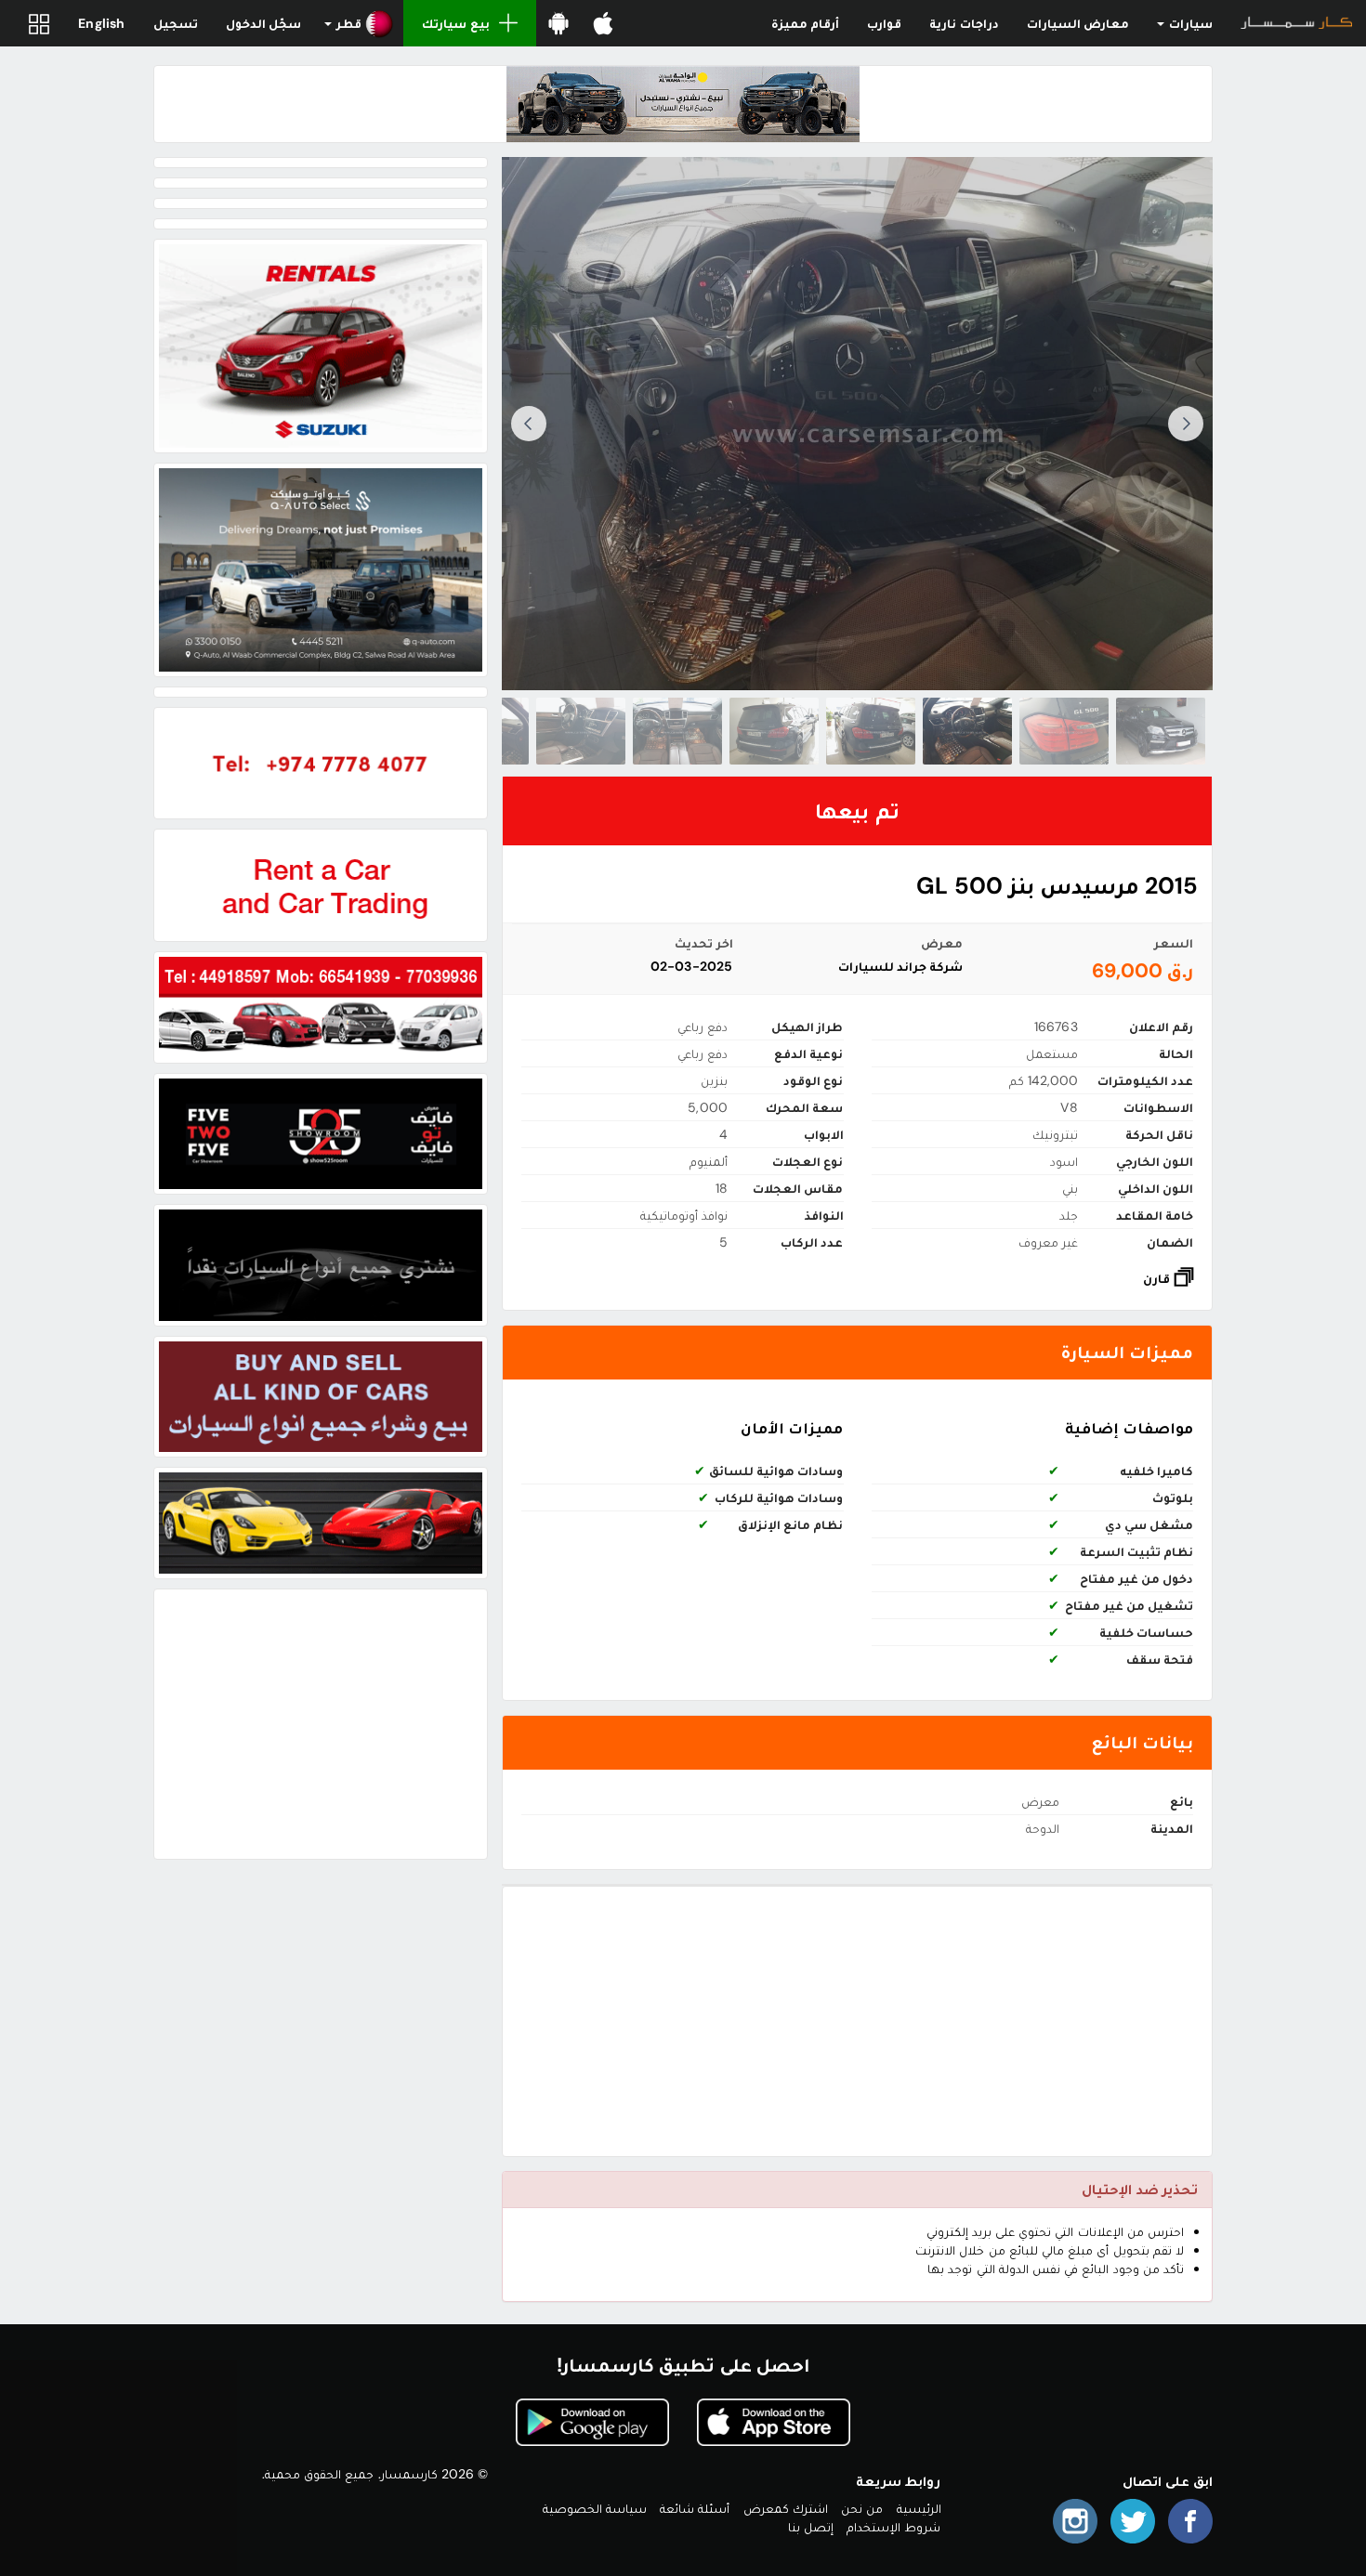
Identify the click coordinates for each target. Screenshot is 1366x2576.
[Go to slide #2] (1064, 731)
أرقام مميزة (805, 23)
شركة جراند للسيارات (900, 966)
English (101, 23)
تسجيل (176, 23)
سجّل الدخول (263, 23)
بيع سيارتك (455, 23)
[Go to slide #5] (774, 731)
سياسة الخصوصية (595, 2508)
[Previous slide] (1186, 424)
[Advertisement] (857, 2021)
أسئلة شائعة (695, 2508)
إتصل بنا (811, 2527)
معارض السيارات (1078, 23)
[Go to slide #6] (677, 731)
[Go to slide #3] (967, 731)
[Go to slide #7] (581, 731)
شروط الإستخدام (893, 2527)
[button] (359, 23)
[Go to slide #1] (1161, 731)
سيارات (1189, 23)
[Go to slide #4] (871, 731)
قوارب (884, 23)
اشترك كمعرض (786, 2508)
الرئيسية (919, 2508)
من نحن (862, 2508)
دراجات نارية (964, 23)
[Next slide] (529, 424)
